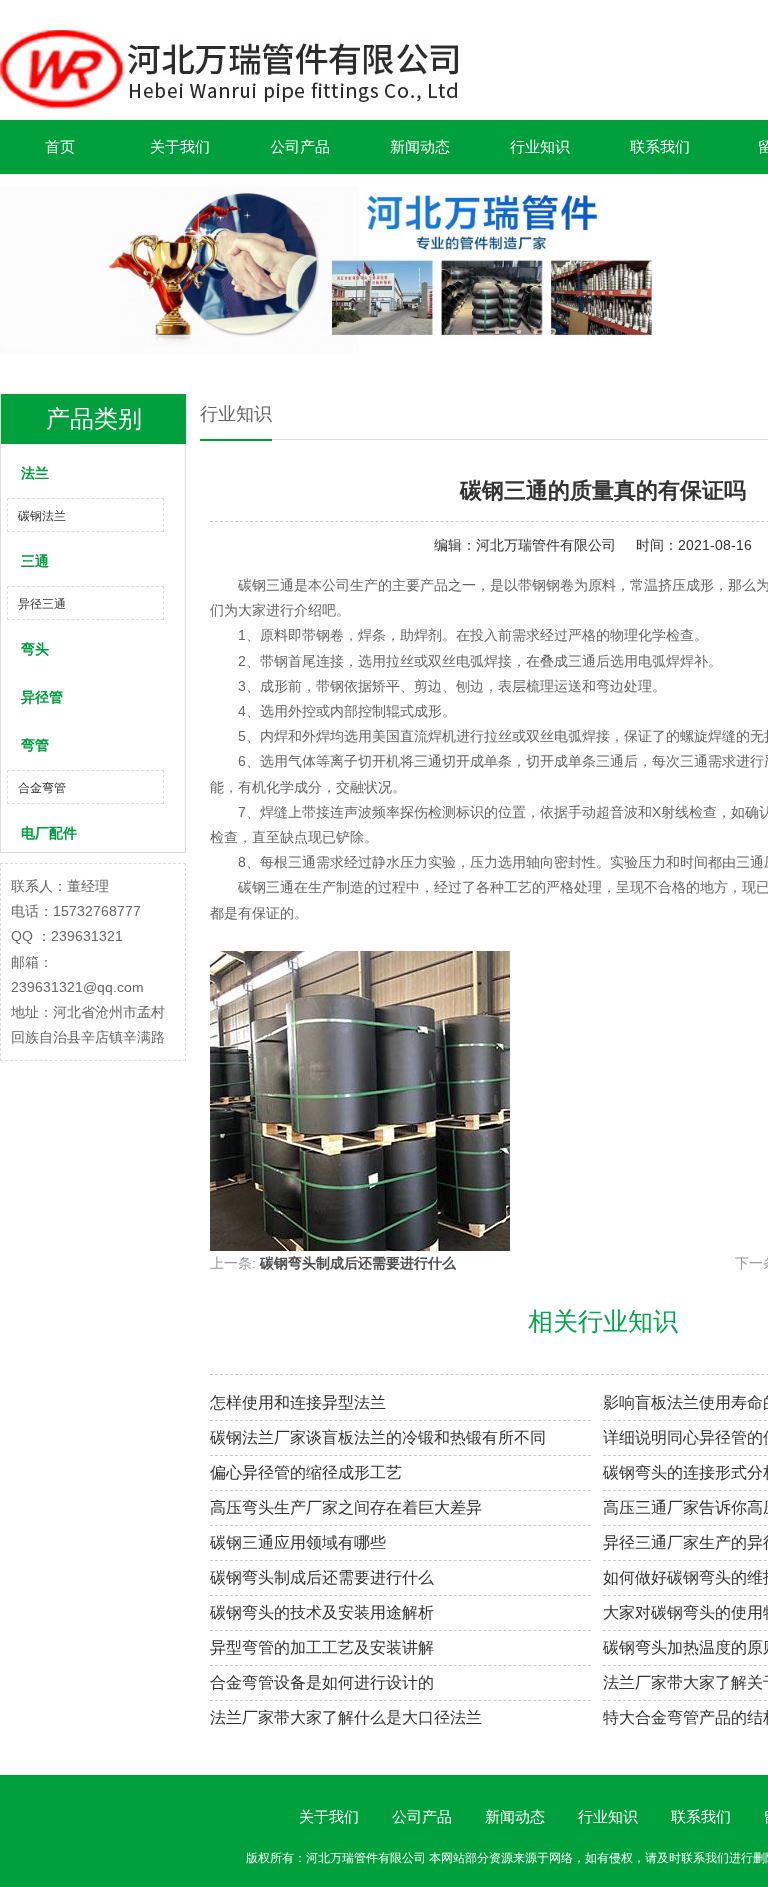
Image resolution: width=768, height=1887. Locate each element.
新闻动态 (420, 146)
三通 (35, 561)
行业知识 (540, 146)
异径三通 (42, 604)
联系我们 (660, 146)
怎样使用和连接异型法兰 (298, 1402)
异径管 (42, 697)
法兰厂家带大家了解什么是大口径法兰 (346, 1717)
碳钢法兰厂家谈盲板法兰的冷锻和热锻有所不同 (378, 1437)
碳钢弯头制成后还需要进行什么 (358, 1263)
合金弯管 (42, 788)
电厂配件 (49, 833)
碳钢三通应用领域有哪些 (298, 1542)
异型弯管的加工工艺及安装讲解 (322, 1647)
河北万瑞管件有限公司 (546, 545)
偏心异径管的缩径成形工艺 (306, 1472)
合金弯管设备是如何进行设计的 (322, 1682)
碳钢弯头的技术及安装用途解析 (322, 1612)
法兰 (35, 473)
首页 (60, 146)
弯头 (35, 649)
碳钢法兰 (42, 516)
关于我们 (180, 146)
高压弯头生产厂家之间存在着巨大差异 (346, 1507)
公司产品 (300, 146)
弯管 (35, 745)
